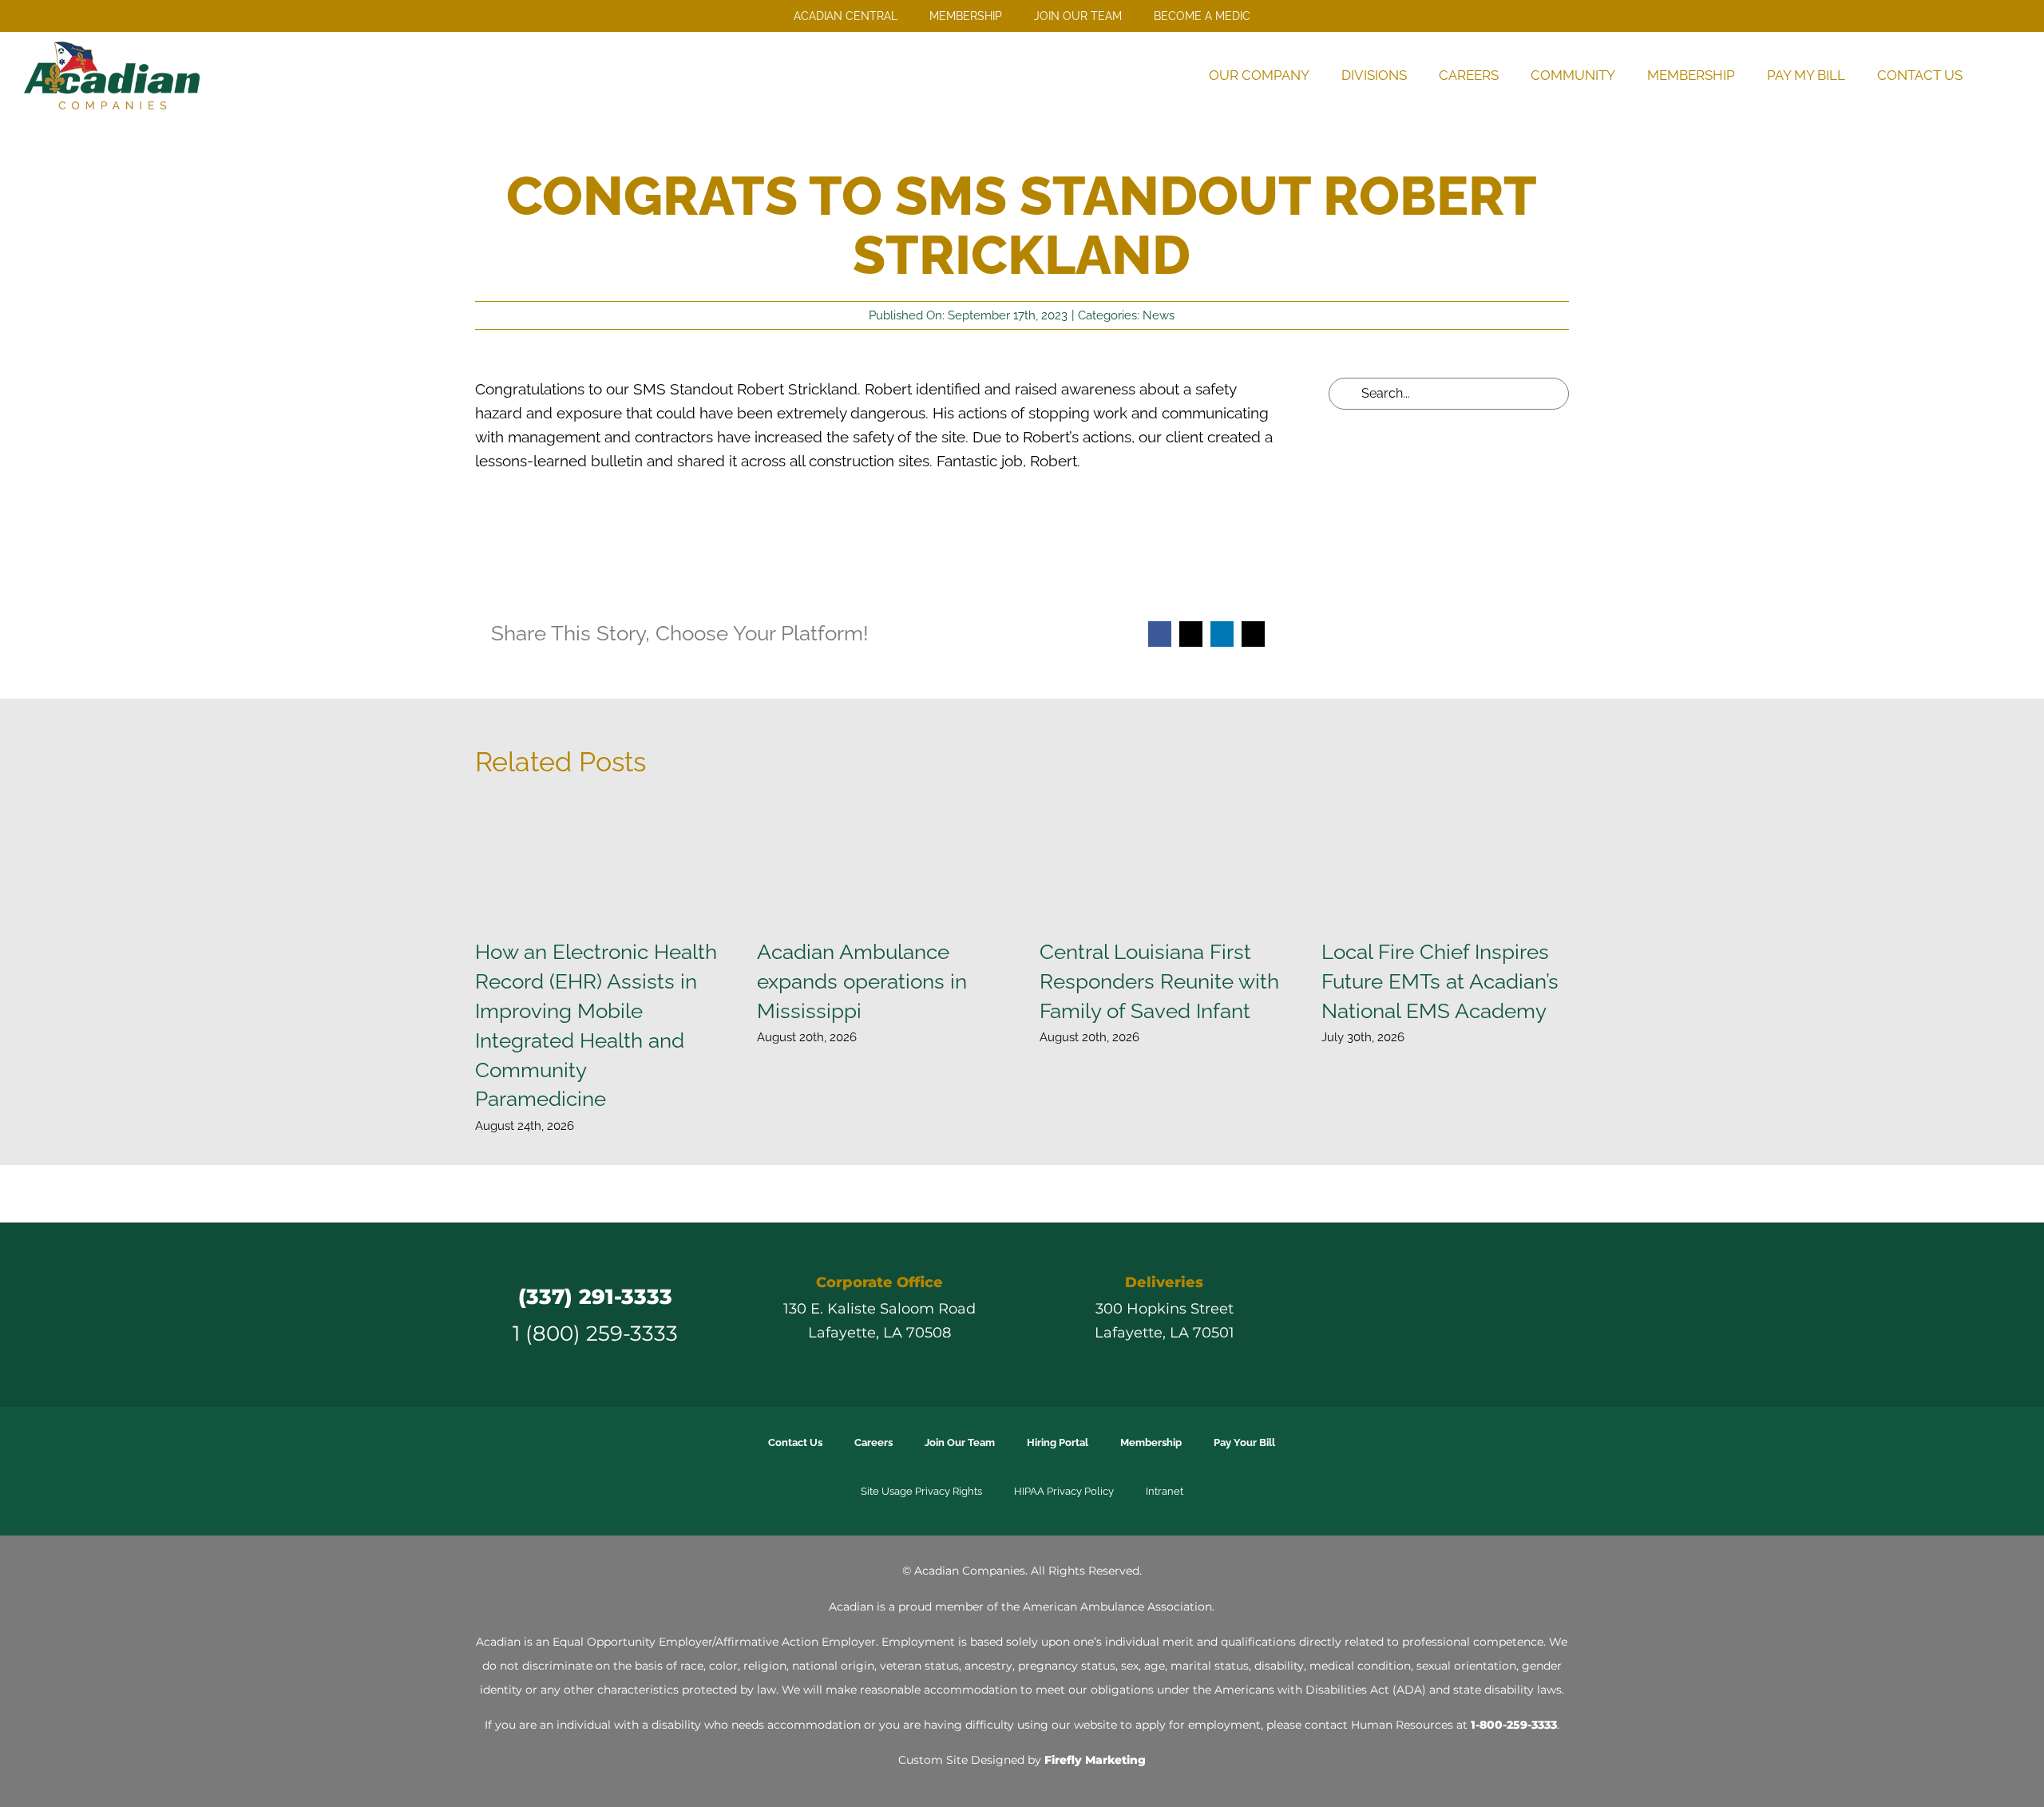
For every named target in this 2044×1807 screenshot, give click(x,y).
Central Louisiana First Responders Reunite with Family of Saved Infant (1159, 981)
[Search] (1999, 75)
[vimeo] (1491, 1315)
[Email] (1253, 634)
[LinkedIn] (1222, 634)
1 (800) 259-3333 (595, 1333)
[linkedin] (1463, 1315)
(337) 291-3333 (595, 1296)
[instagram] (1434, 1315)
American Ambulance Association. (1119, 1607)
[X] (1191, 634)
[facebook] (1377, 1315)
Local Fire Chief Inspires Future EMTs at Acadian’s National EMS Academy (1440, 981)
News (1159, 315)
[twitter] (1405, 1315)
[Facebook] (1160, 634)
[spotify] (1520, 1315)
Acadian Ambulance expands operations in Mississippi (862, 981)
